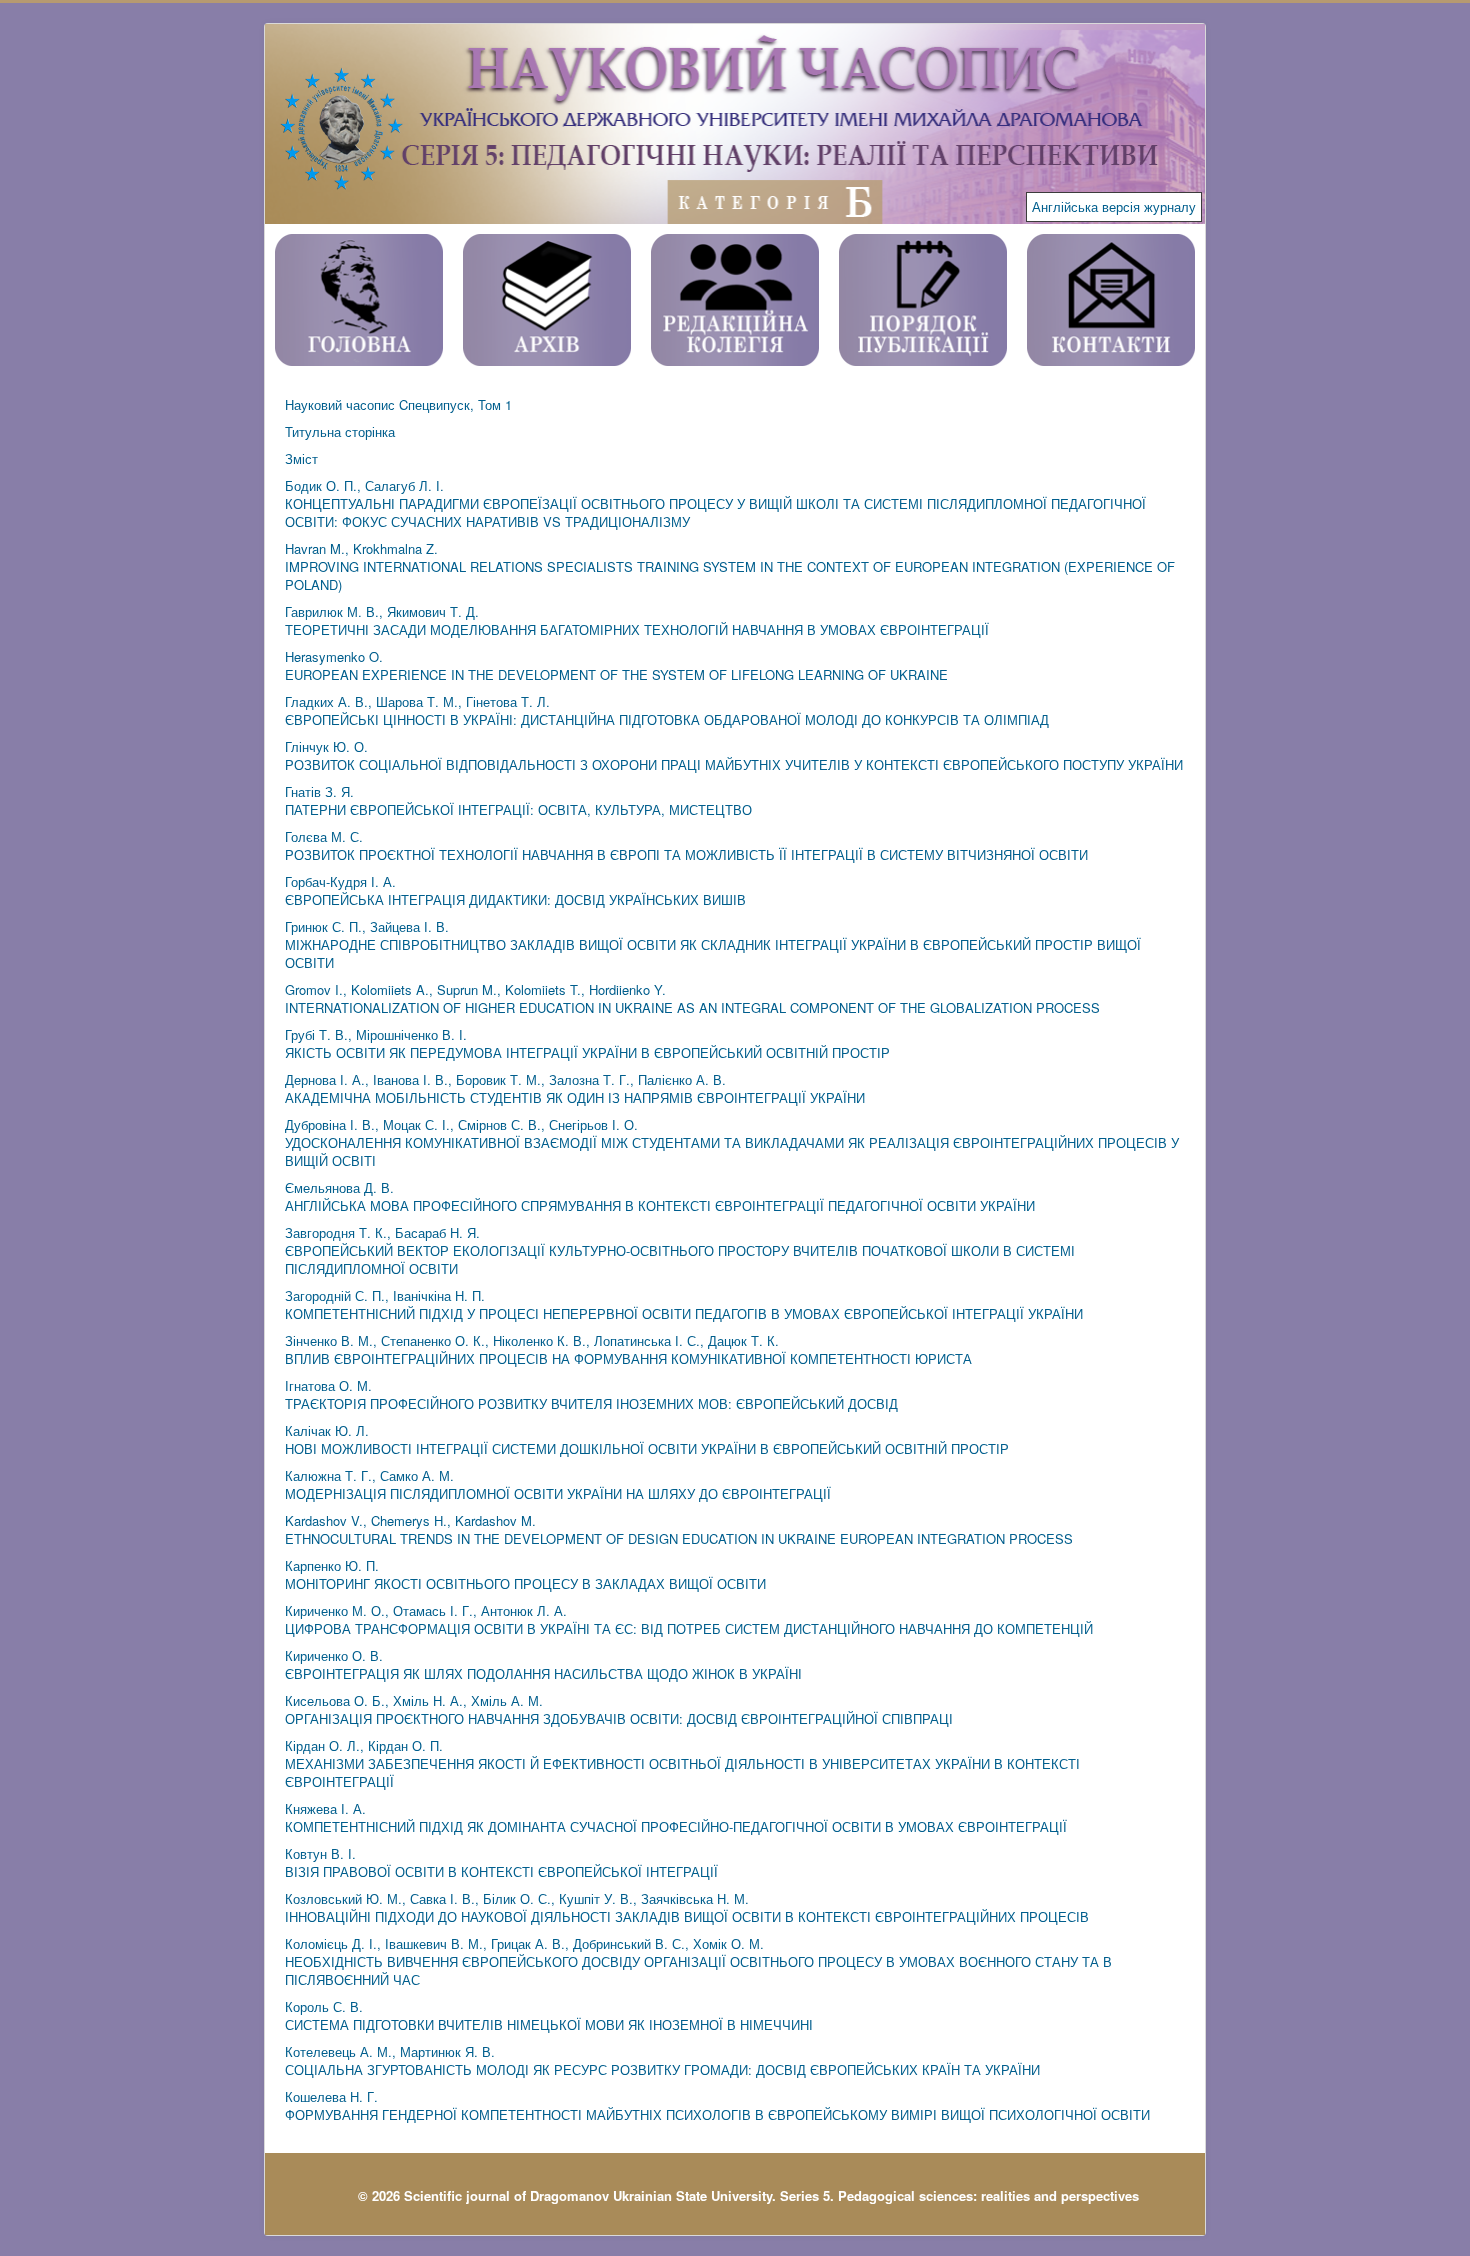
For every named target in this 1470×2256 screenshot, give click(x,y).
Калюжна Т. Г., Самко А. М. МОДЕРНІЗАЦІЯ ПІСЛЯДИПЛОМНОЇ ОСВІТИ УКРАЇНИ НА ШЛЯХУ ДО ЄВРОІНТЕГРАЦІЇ (558, 1484)
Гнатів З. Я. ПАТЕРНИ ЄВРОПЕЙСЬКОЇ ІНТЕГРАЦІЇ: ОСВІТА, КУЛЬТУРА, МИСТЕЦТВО (518, 800)
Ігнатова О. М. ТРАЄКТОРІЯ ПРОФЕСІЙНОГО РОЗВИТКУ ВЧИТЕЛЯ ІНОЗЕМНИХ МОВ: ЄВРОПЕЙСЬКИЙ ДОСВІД (591, 1394)
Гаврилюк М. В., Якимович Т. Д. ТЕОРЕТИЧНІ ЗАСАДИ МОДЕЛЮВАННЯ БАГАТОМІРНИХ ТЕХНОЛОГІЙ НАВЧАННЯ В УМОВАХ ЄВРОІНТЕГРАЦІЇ (637, 620)
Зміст (301, 458)
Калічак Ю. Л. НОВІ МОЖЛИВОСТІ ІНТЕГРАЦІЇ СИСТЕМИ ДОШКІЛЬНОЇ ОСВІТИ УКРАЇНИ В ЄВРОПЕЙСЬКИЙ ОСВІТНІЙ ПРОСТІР (647, 1439)
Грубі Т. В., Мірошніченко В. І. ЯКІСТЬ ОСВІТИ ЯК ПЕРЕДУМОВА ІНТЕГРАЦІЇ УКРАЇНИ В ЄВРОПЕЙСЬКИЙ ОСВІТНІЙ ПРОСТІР (587, 1043)
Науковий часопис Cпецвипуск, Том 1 (398, 404)
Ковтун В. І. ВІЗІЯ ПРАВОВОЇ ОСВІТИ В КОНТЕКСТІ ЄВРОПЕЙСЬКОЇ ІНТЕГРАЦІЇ (501, 1862)
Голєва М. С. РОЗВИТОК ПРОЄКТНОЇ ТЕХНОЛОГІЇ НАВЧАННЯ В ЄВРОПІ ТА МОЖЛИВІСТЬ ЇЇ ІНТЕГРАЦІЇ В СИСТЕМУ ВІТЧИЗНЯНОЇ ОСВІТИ (686, 845)
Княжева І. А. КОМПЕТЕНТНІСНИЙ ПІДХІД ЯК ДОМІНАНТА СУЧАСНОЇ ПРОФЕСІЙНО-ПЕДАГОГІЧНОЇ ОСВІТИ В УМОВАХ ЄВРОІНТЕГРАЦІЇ (676, 1817)
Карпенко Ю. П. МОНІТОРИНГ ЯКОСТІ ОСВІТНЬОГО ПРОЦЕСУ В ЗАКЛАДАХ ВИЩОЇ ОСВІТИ (525, 1574)
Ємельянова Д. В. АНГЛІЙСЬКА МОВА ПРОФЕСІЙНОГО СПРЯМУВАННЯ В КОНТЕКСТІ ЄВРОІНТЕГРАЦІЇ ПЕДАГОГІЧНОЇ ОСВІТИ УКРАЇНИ (660, 1196)
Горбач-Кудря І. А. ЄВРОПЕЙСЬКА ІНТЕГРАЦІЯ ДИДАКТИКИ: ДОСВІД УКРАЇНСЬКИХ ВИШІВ (515, 890)
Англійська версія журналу (1114, 206)
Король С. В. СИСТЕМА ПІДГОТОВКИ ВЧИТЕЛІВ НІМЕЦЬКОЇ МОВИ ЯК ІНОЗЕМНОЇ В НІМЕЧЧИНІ (549, 2015)
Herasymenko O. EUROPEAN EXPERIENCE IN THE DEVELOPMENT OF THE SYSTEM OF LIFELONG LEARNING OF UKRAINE (616, 665)
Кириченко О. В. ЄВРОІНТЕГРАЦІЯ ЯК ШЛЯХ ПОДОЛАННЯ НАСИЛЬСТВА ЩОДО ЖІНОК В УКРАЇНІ (543, 1664)
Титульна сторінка (340, 431)
